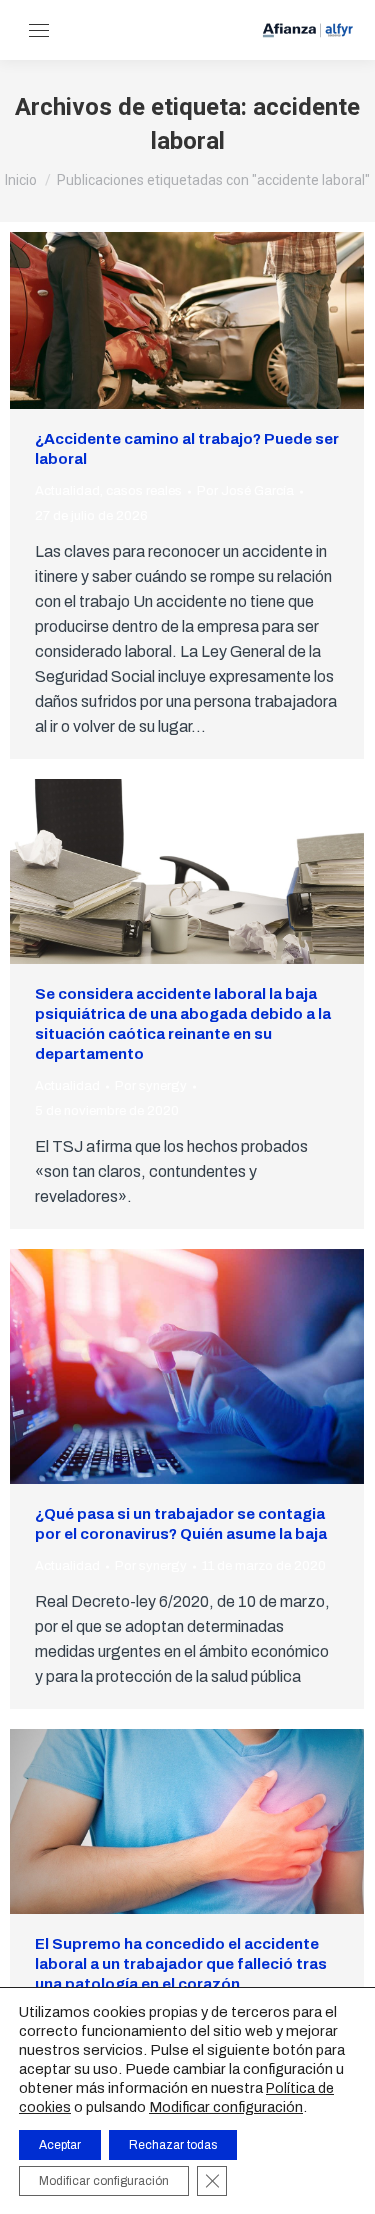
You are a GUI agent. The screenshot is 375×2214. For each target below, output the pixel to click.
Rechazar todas (173, 2145)
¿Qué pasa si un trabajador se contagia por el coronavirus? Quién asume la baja (181, 1524)
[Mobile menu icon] (39, 30)
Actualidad (67, 491)
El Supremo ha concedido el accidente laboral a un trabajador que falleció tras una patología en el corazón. (181, 1964)
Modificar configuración (226, 2107)
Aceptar (60, 2145)
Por (245, 491)
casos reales (144, 491)
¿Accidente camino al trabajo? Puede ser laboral (187, 449)
